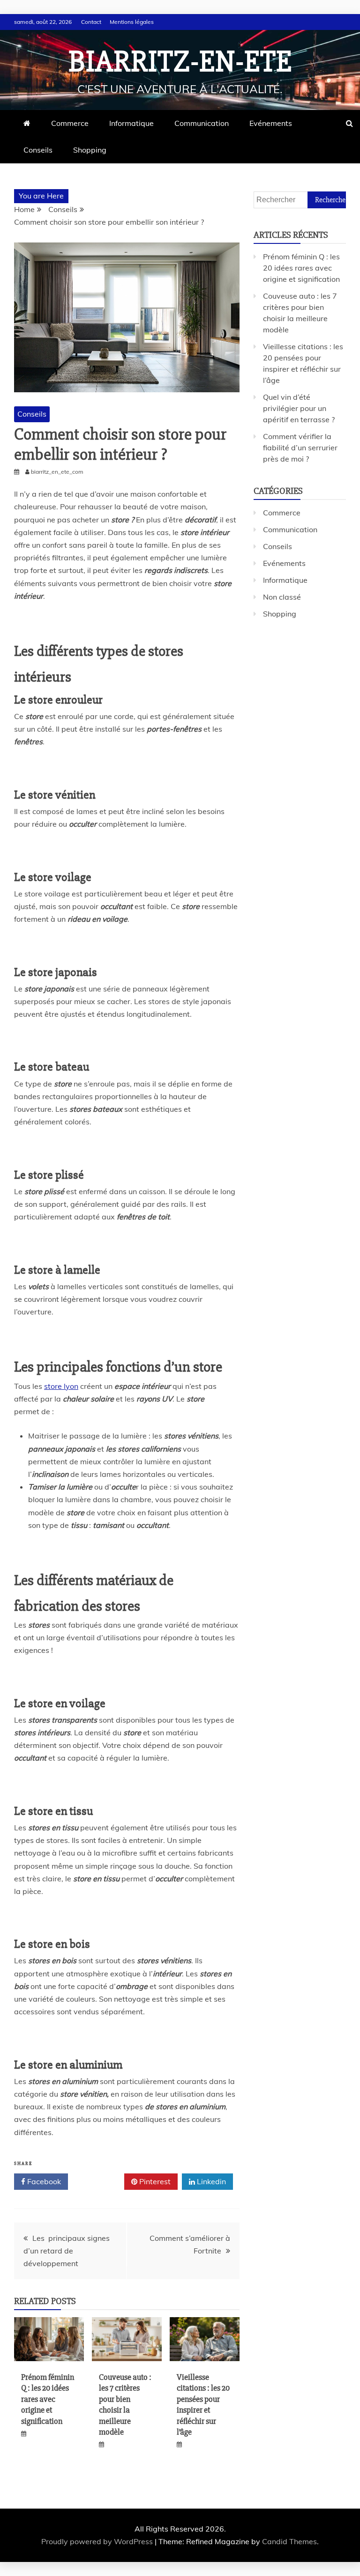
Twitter (99, 2181)
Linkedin (210, 2181)
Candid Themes (289, 2541)
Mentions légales (132, 22)
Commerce (70, 123)
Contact (91, 22)
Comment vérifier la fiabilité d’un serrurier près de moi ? (300, 448)
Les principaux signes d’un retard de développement (67, 2251)
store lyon (61, 1386)
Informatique (131, 123)
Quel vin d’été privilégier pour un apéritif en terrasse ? (299, 408)
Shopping (90, 150)
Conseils (38, 150)
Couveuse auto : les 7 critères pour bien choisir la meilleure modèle (125, 2404)
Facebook (43, 2181)
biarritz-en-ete (180, 62)
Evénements (271, 123)
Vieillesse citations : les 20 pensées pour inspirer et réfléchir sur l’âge (203, 2404)
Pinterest (154, 2181)
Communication (202, 123)
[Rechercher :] (300, 199)
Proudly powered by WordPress (98, 2541)
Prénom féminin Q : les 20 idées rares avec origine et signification (48, 2399)
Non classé (282, 597)
